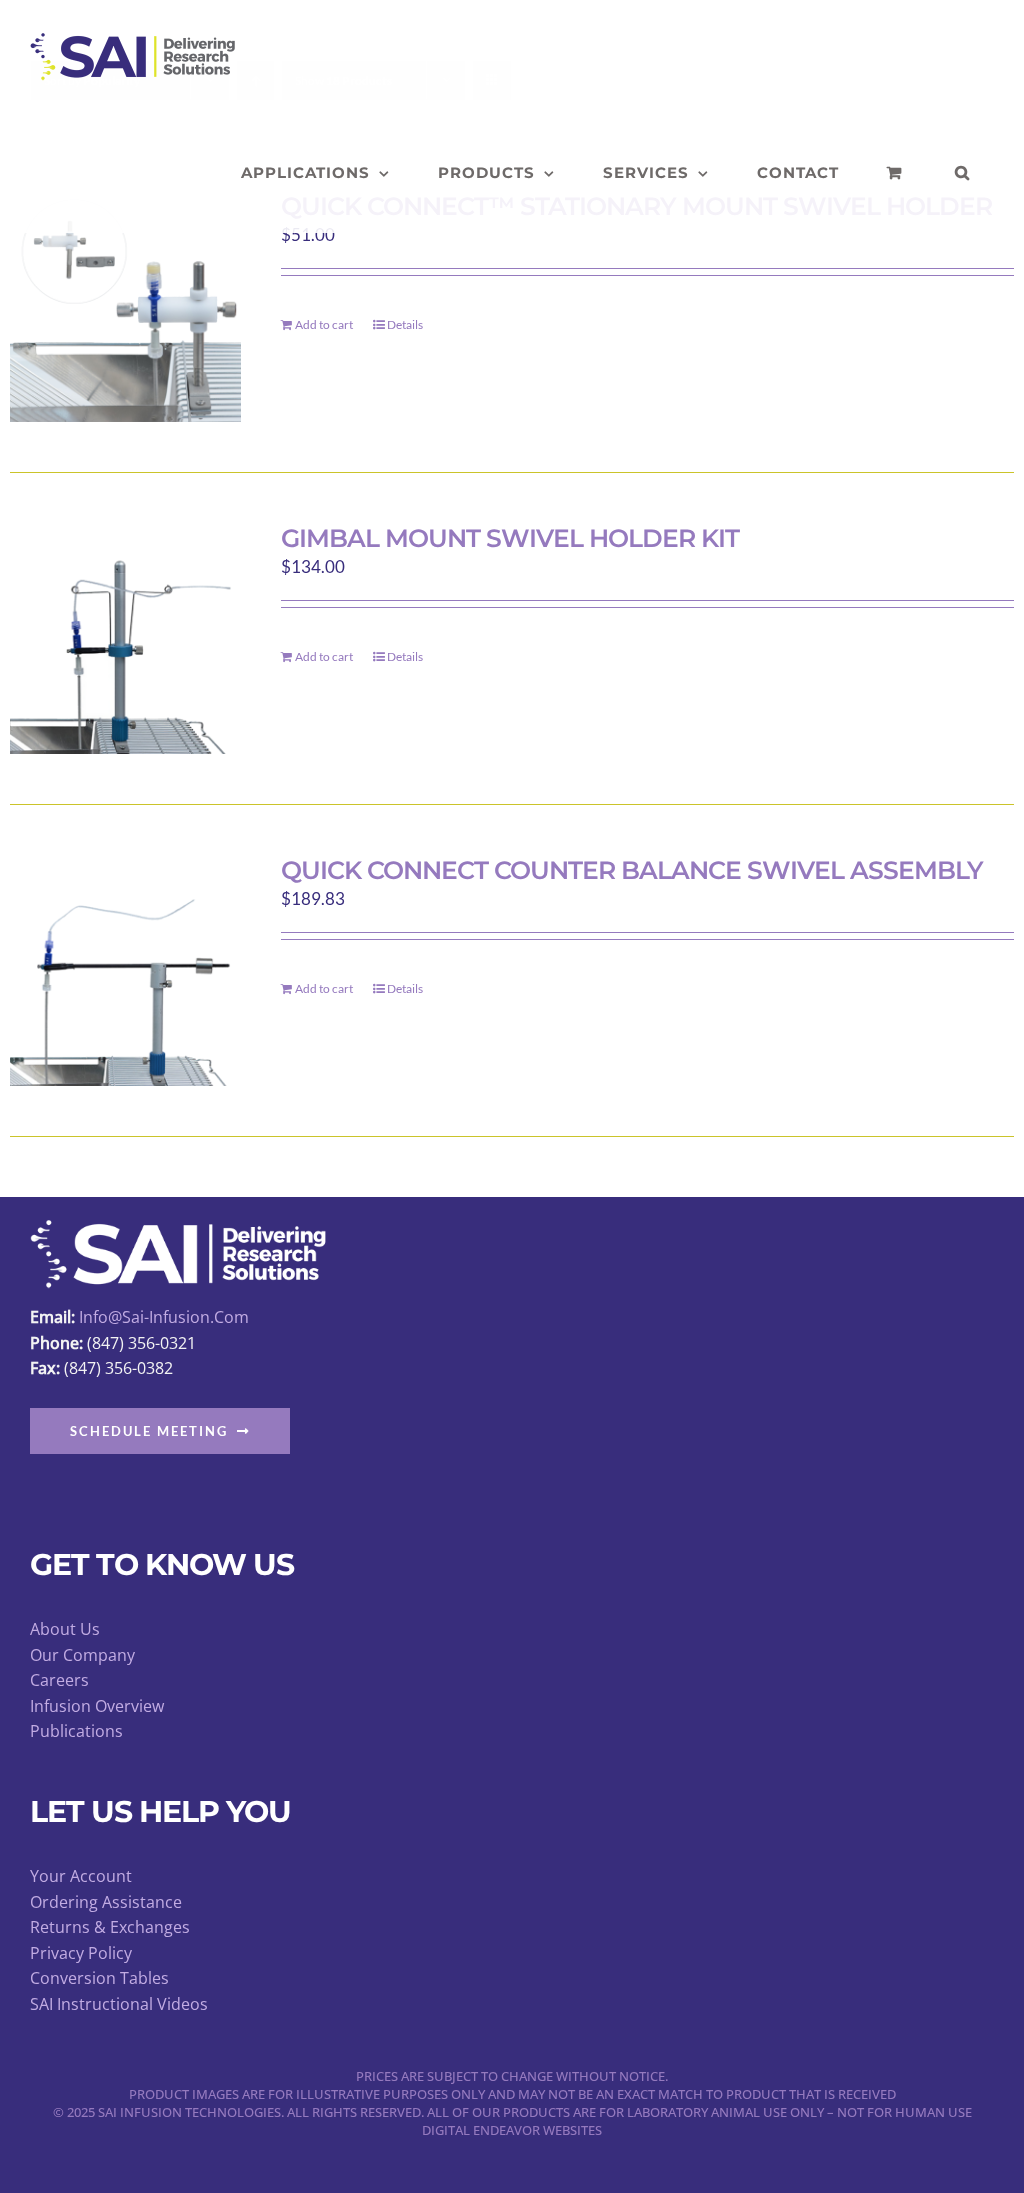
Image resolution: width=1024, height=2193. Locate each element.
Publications (76, 1731)
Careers (59, 1680)
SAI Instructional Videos (119, 2004)
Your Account (81, 1876)
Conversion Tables (99, 1978)
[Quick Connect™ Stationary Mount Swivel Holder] (125, 306)
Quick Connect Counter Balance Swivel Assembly (632, 870)
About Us (65, 1629)
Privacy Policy (81, 1953)
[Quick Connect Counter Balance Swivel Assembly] (125, 970)
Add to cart (324, 324)
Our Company (82, 1655)
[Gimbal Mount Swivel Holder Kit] (125, 638)
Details (405, 324)
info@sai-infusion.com (164, 1317)
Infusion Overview (97, 1706)
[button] (962, 172)
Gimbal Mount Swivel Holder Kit (510, 538)
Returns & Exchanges (110, 1927)
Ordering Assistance (106, 1902)
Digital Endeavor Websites (512, 2130)
